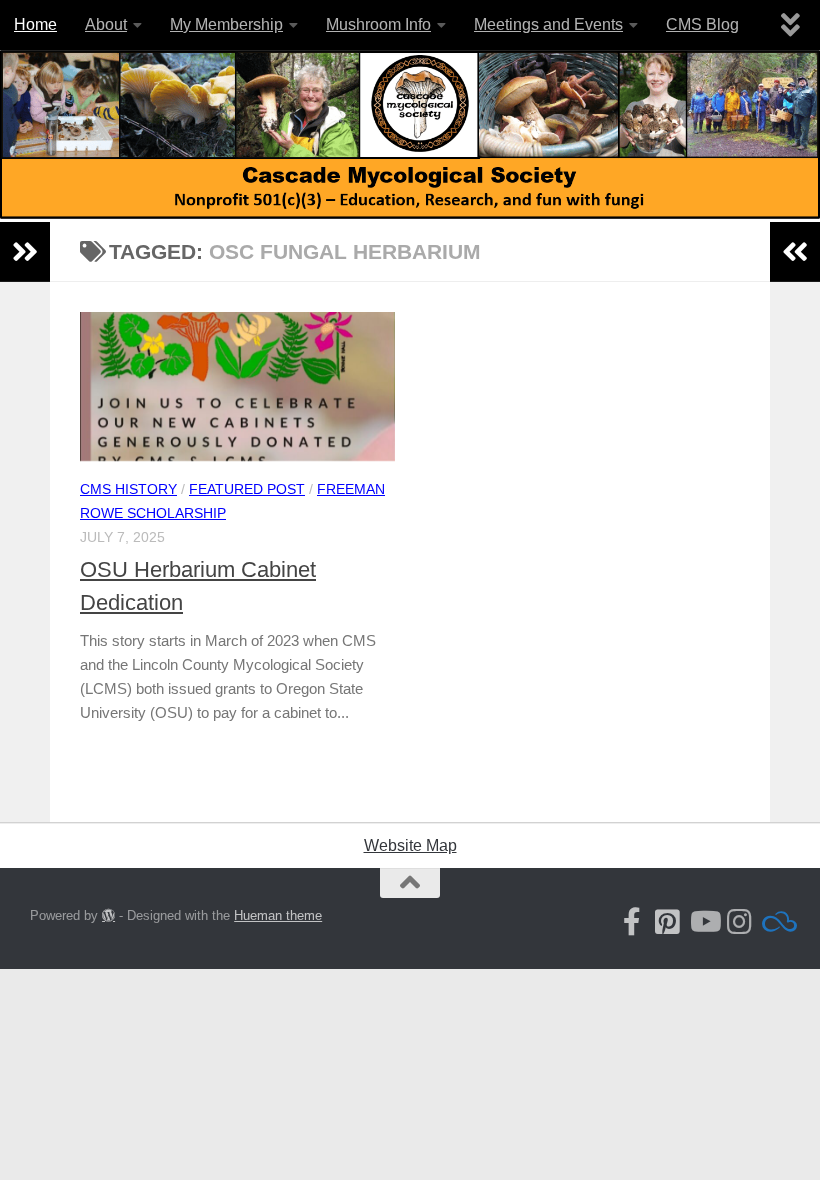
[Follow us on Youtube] (704, 922)
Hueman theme (278, 915)
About (106, 24)
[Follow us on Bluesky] (776, 922)
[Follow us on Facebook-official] (632, 922)
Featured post (247, 489)
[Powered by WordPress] (108, 915)
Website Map (410, 845)
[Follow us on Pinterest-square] (668, 922)
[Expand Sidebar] (25, 252)
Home (35, 24)
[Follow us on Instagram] (740, 922)
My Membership (226, 24)
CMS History (128, 489)
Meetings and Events (548, 24)
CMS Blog (702, 24)
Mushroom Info (378, 24)
